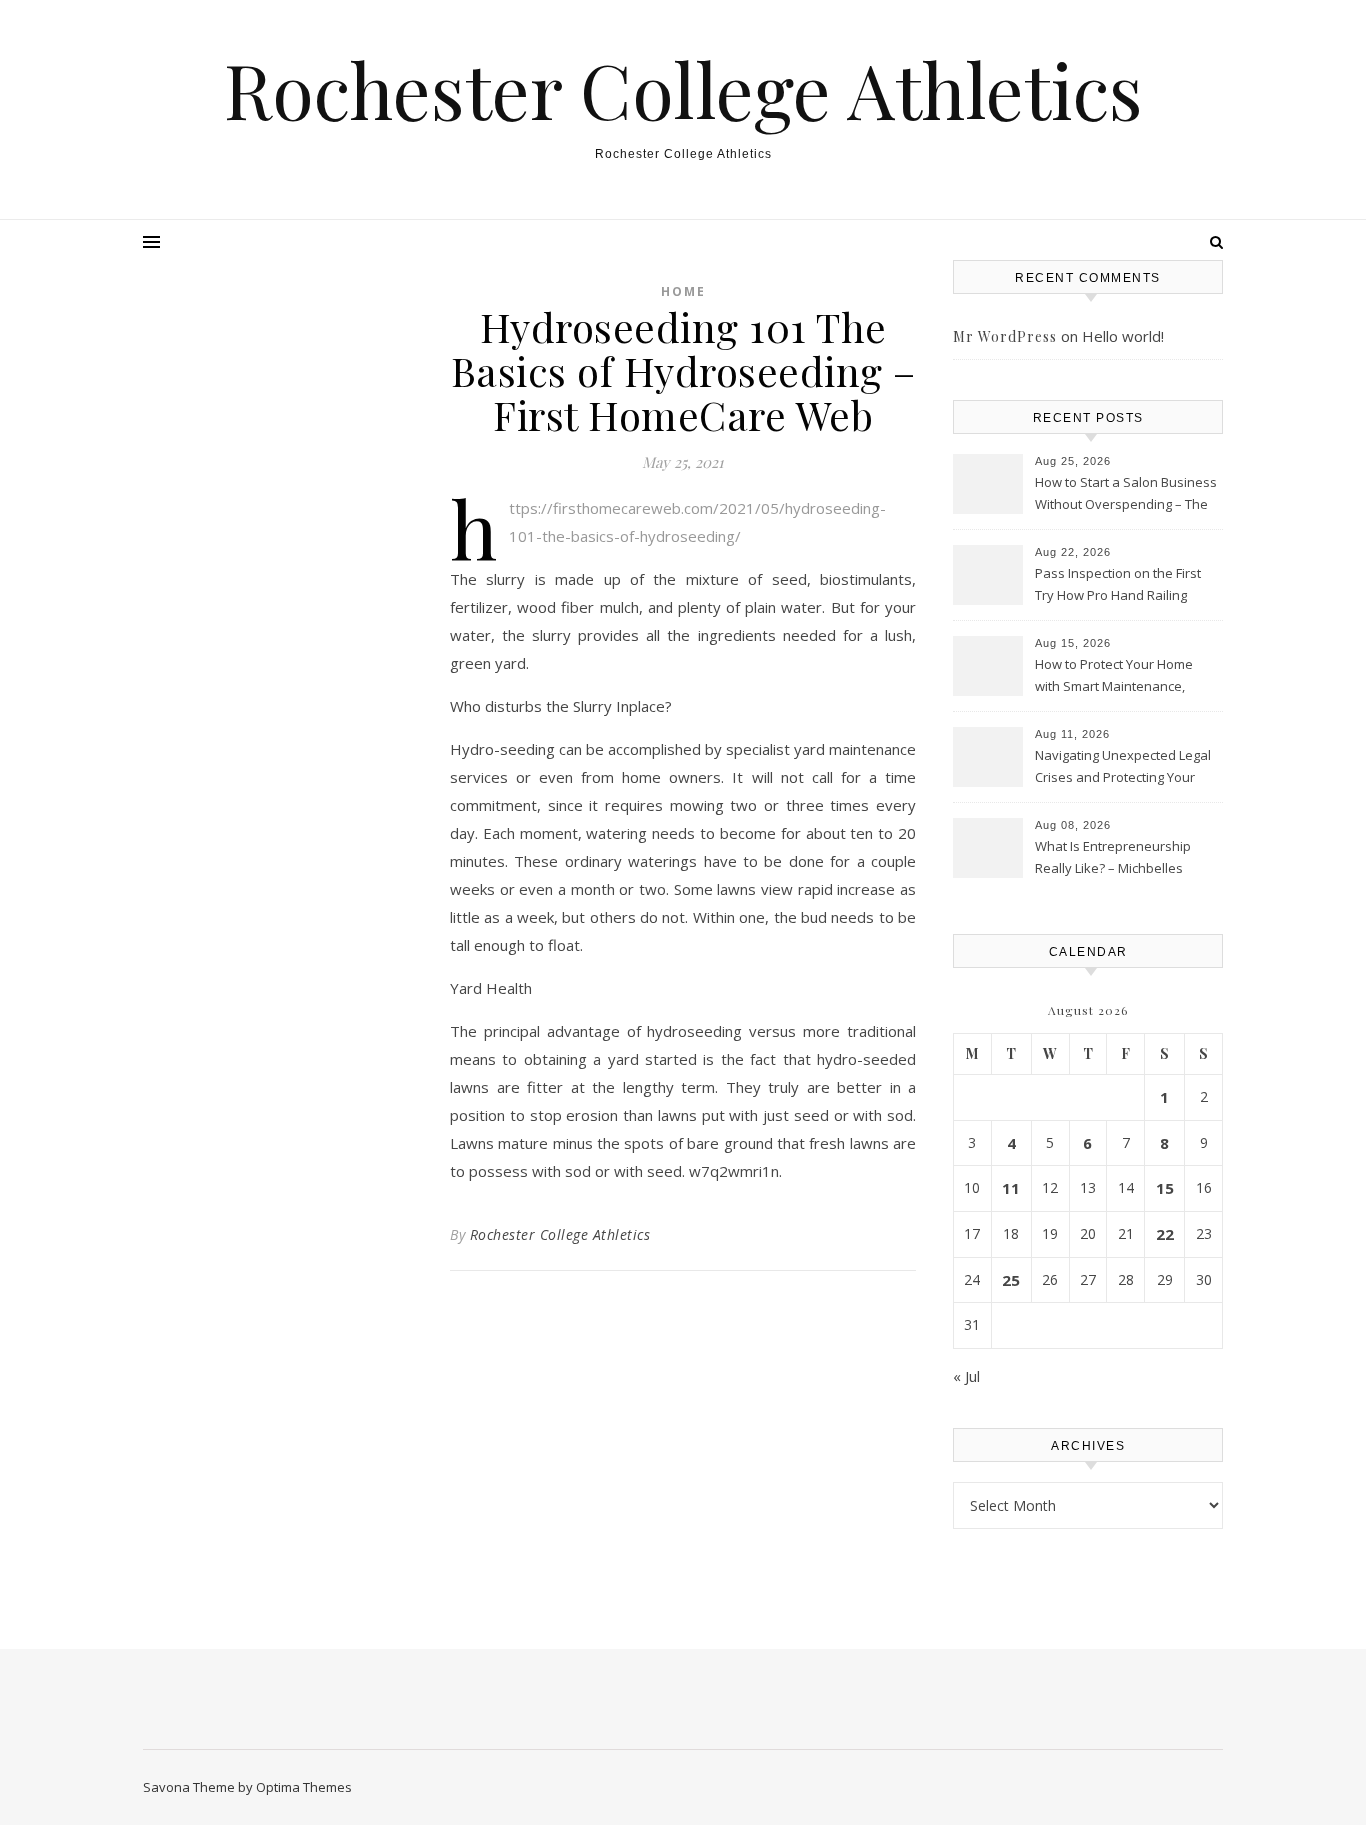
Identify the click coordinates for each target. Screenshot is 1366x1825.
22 (1165, 1234)
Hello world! (1123, 336)
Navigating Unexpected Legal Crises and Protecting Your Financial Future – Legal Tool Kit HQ (1123, 768)
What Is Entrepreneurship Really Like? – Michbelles (1113, 857)
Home (683, 291)
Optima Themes (304, 1787)
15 (1165, 1188)
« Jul (966, 1376)
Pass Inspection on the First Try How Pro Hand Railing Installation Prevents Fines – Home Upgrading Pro (1120, 586)
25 (1011, 1280)
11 (1011, 1188)
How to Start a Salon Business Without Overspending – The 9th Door (1126, 495)
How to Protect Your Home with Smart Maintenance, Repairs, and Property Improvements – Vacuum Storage (1114, 677)
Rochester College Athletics (683, 89)
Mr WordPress (1005, 336)
